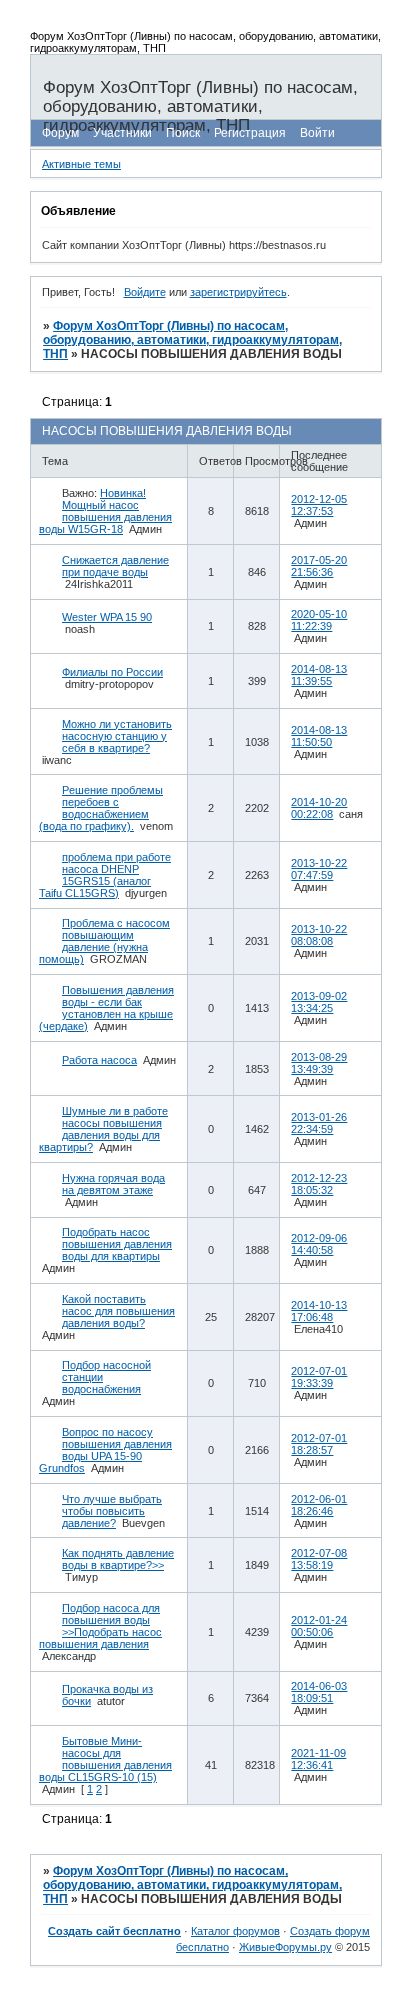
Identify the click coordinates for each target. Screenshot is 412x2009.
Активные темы (81, 164)
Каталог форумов (235, 1931)
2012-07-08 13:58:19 (319, 1559)
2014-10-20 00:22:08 (319, 808)
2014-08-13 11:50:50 (319, 736)
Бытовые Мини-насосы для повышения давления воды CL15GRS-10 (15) (105, 1759)
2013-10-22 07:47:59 (319, 869)
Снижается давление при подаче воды (115, 566)
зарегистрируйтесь (238, 292)
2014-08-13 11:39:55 (319, 675)
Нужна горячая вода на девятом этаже (113, 1184)
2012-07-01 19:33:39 (319, 1377)
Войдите (145, 292)
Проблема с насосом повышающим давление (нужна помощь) (104, 941)
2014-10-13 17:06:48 (319, 1311)
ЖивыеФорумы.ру (285, 1947)
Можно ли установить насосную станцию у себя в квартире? (117, 736)
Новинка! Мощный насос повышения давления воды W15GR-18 (105, 511)
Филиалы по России (112, 672)
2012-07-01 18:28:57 (319, 1444)
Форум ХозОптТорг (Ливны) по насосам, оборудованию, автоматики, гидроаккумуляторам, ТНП (192, 340)
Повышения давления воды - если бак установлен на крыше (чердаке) (106, 1008)
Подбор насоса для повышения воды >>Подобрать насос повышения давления (100, 1626)
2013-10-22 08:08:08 (319, 935)
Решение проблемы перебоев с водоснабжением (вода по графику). (101, 808)
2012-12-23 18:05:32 (319, 1184)
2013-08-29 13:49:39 (319, 1063)
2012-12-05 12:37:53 (319, 505)
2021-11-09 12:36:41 (318, 1759)
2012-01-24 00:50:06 (319, 1626)
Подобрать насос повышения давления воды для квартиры (117, 1244)
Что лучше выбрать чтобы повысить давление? (112, 1511)
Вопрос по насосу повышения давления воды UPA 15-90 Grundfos (105, 1450)
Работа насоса (99, 1060)
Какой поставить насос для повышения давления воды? (118, 1311)
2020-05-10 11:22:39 (319, 620)
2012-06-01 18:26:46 (319, 1505)
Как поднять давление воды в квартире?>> (118, 1559)
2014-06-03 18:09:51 (319, 1692)
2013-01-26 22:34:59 (319, 1123)
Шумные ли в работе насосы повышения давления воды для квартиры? (103, 1129)
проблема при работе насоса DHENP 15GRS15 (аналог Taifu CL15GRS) (105, 875)
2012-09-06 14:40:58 (319, 1244)
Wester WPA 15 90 (107, 617)
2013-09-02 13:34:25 (319, 1002)
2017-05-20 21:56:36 (319, 566)
